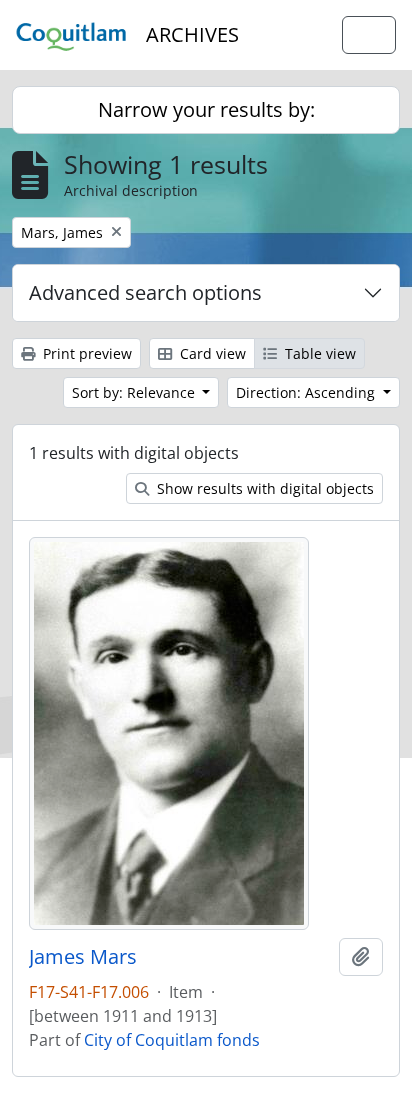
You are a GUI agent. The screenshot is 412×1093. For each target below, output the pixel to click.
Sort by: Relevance (135, 392)
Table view (318, 353)
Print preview (85, 353)
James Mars (83, 957)
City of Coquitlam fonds (172, 1040)
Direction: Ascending (307, 392)
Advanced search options (145, 292)
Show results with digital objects (263, 488)
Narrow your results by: (206, 109)
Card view (211, 353)
